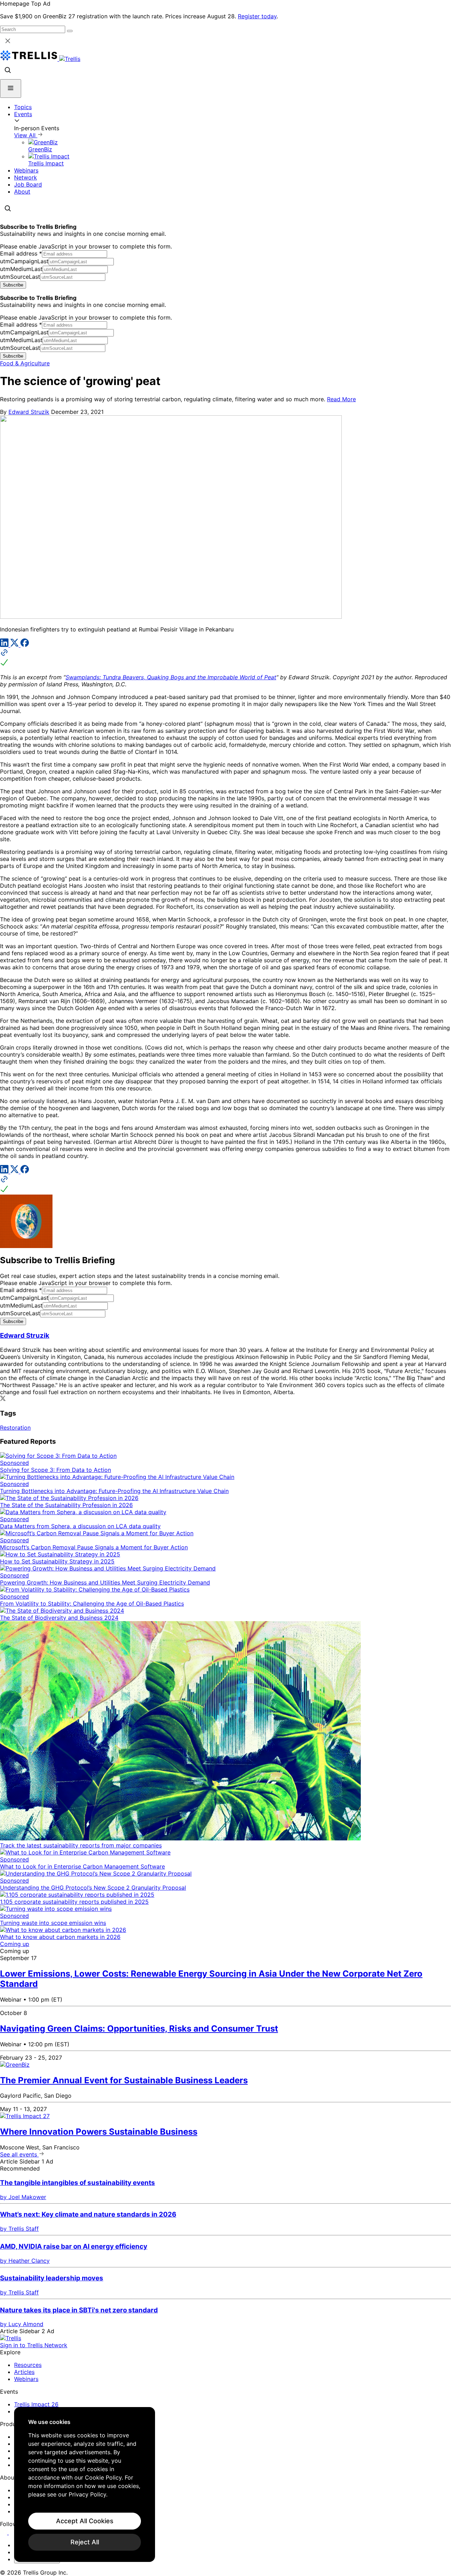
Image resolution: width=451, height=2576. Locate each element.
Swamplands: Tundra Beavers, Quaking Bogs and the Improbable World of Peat (171, 677)
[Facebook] (25, 645)
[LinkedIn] (5, 645)
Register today (257, 16)
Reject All (85, 2542)
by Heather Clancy (25, 2261)
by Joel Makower (23, 2197)
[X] (15, 645)
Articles (24, 2372)
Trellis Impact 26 (36, 2404)
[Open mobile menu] (11, 89)
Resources (28, 2365)
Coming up (15, 1944)
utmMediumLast (21, 269)
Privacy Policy (87, 2494)
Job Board (28, 184)
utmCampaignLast (24, 261)
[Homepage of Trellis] (11, 2338)
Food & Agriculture (25, 363)
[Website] (225, 658)
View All (26, 135)
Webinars (26, 170)
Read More (341, 399)
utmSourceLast (20, 277)
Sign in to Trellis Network (34, 2345)
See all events (19, 2154)
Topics (23, 107)
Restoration (15, 1428)
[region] (85, 2484)
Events (23, 114)
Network (26, 177)
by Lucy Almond (22, 2324)
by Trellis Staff (19, 2229)
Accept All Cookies (85, 2521)
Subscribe (13, 285)
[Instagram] (13, 2532)
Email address (21, 253)
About (22, 191)
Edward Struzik (29, 412)
